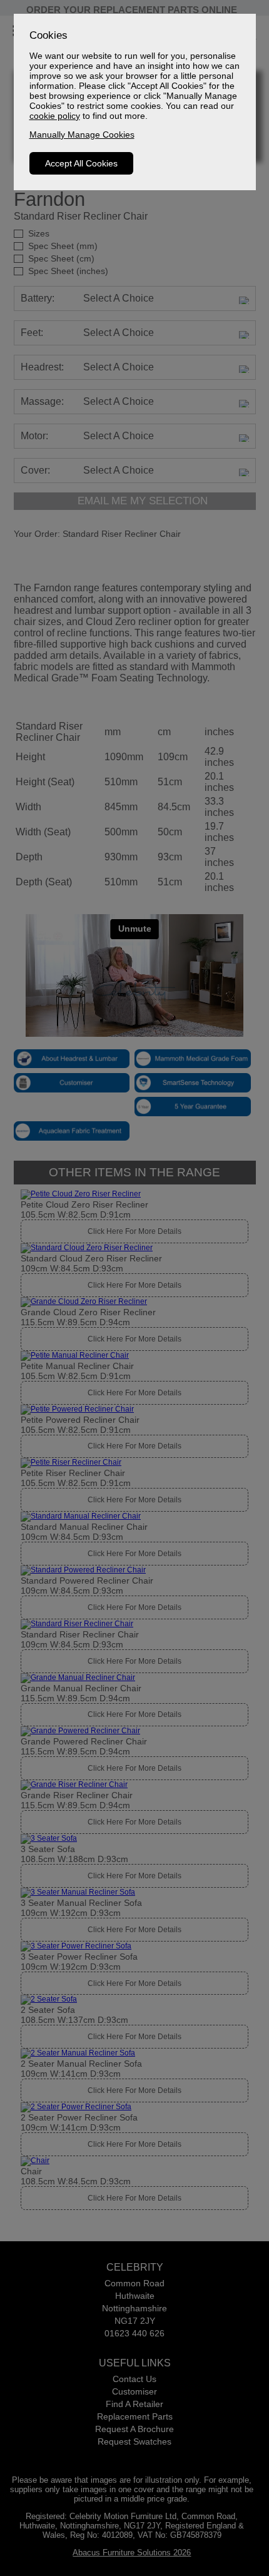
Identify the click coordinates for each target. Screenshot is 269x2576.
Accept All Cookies (81, 163)
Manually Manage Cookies (82, 135)
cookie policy (55, 116)
